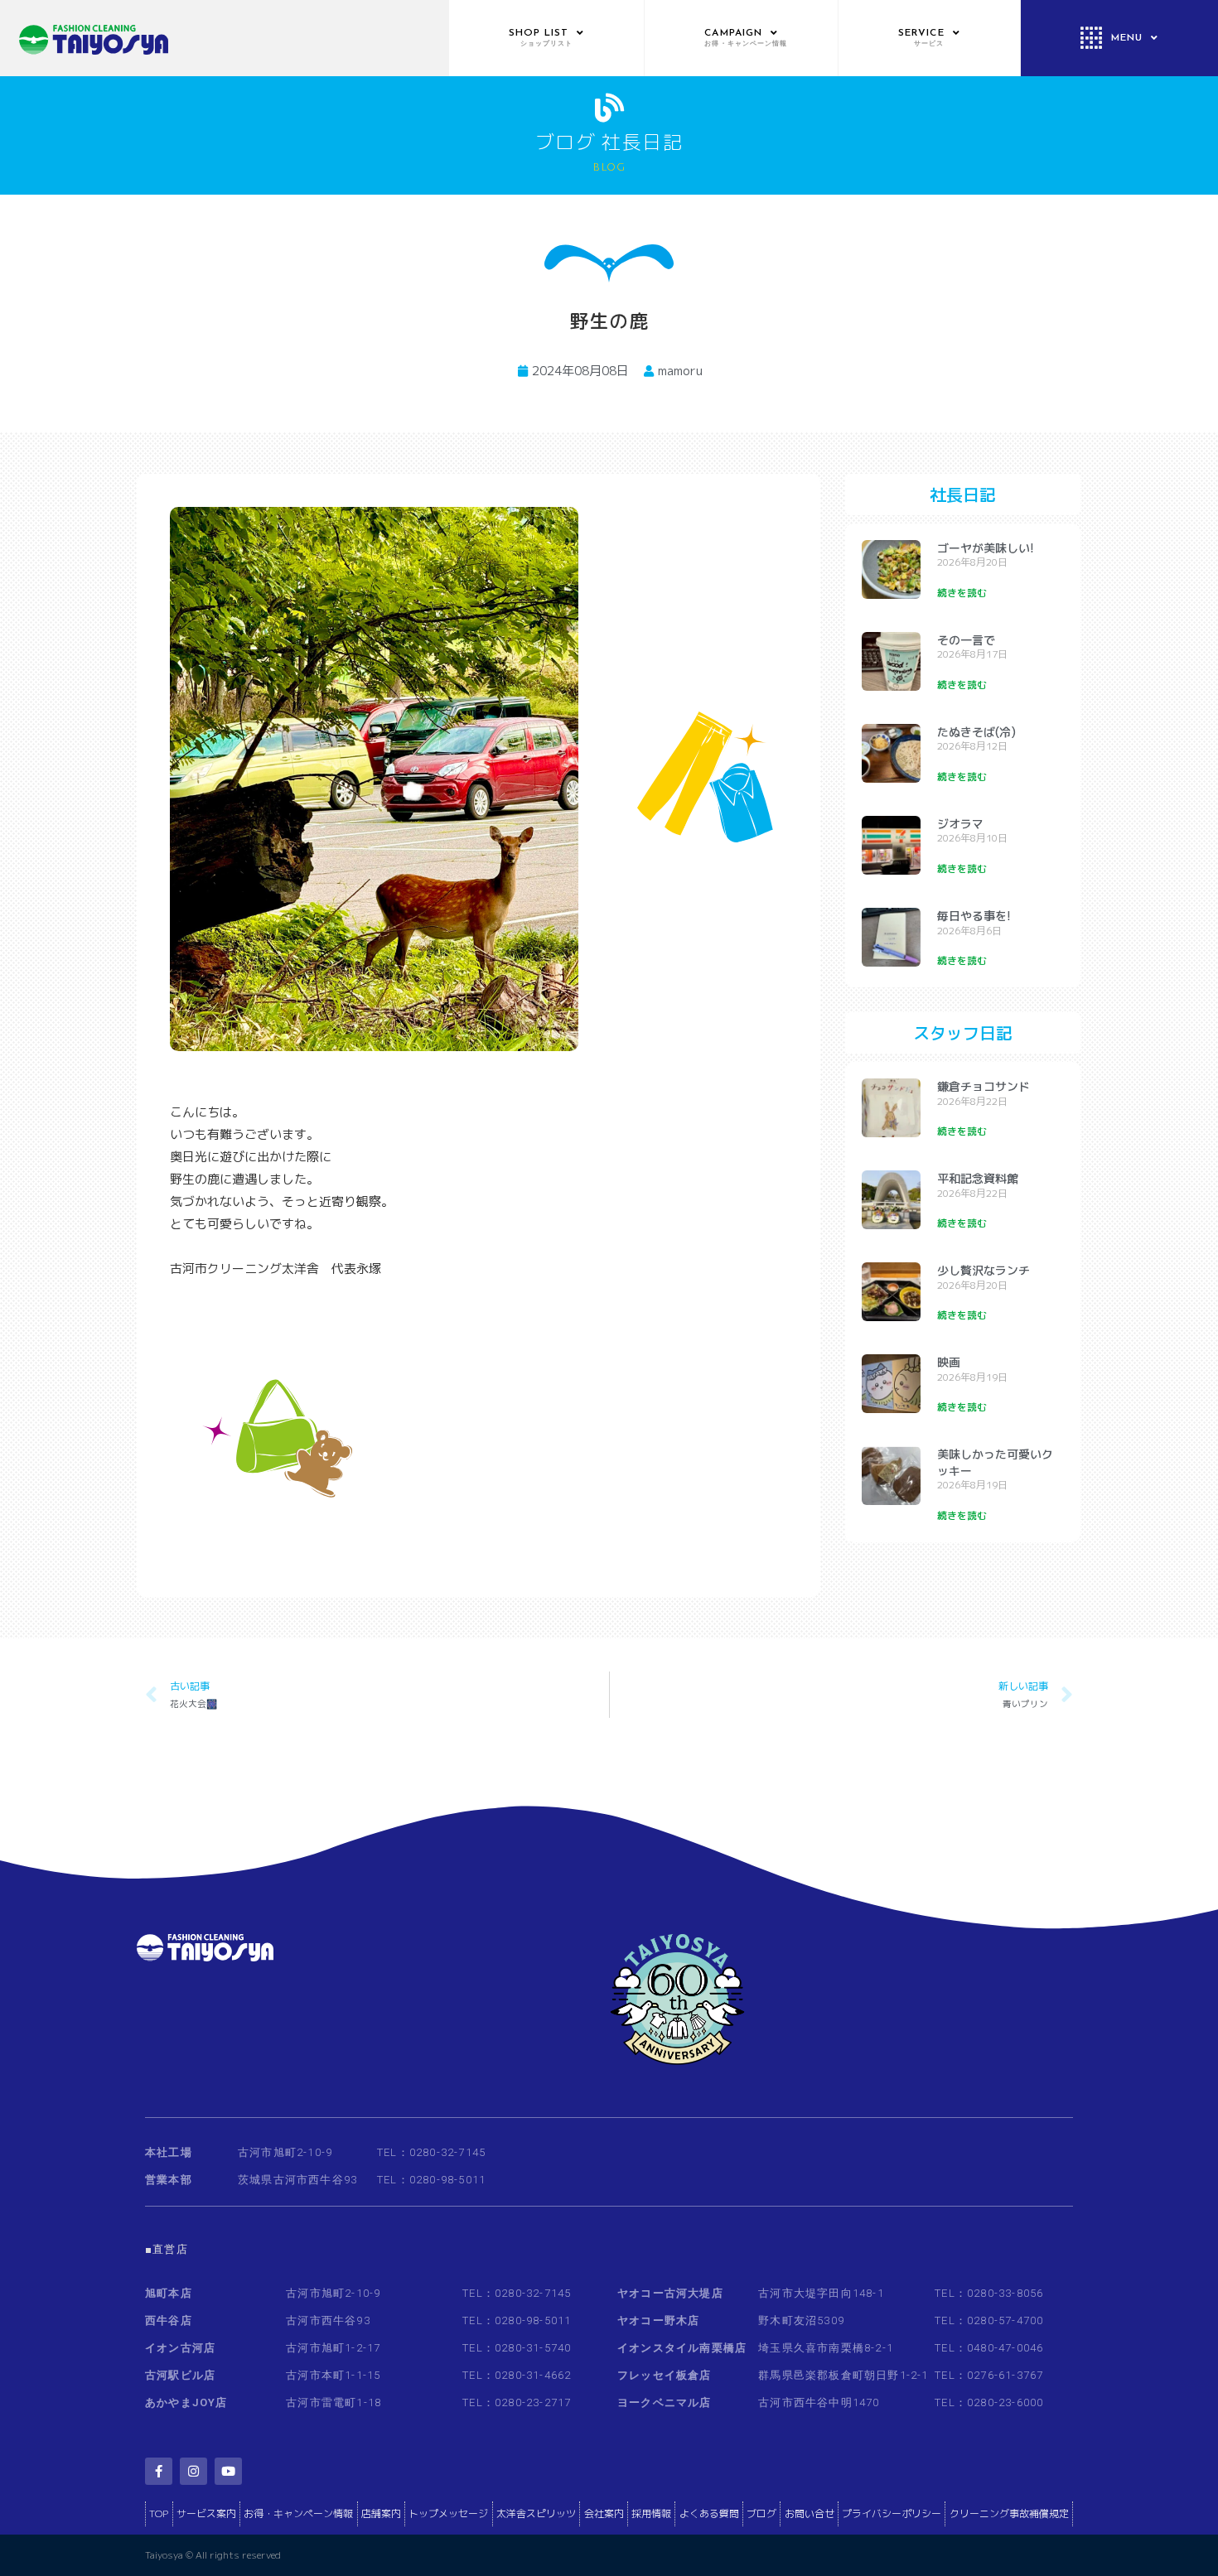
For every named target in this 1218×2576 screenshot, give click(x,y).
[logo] (224, 38)
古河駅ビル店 (180, 2375)
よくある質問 (709, 2513)
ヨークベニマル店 (665, 2402)
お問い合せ (810, 2513)
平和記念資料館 (978, 1178)
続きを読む (962, 593)
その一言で (966, 640)
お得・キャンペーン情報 (298, 2513)
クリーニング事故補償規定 (1009, 2513)
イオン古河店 (180, 2348)
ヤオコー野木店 (658, 2320)
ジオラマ (960, 824)
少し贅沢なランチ (984, 1270)
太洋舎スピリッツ (536, 2513)
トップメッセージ (448, 2513)
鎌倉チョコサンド (984, 1086)
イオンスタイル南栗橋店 (682, 2348)
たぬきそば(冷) (976, 732)
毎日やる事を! (974, 916)
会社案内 (604, 2513)
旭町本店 (169, 2293)
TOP (159, 2513)
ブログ (761, 2513)
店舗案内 (381, 2513)
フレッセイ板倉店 (665, 2375)
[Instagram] (193, 2471)
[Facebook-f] (159, 2471)
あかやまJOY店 (186, 2402)
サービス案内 (206, 2513)
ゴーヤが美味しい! (986, 548)
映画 (949, 1362)
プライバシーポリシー (892, 2513)
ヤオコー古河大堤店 (670, 2293)
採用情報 (651, 2513)
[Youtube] (228, 2471)
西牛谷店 (169, 2320)
